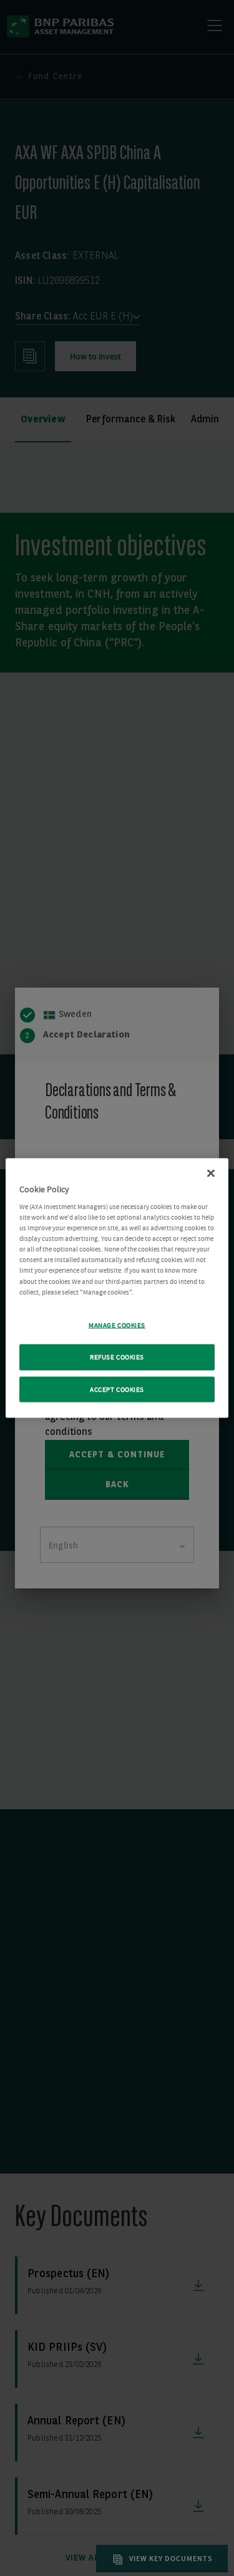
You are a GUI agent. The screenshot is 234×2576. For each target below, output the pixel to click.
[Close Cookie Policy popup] (211, 1173)
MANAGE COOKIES (117, 1325)
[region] (117, 1288)
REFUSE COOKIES (117, 1357)
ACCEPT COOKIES (117, 1389)
